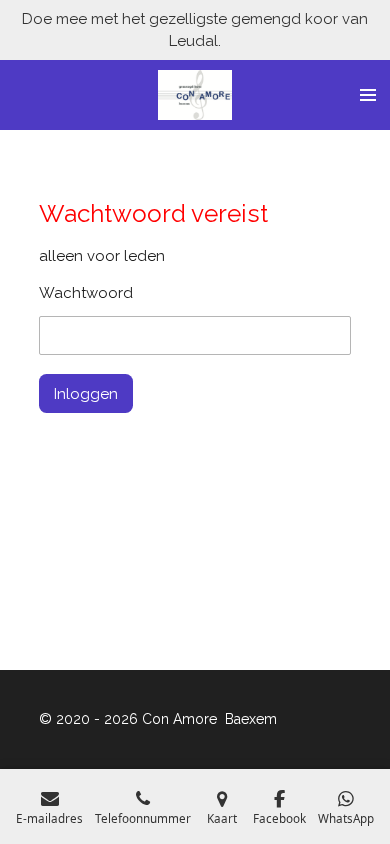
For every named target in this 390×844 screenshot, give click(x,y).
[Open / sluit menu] (368, 95)
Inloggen (86, 394)
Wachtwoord (86, 293)
